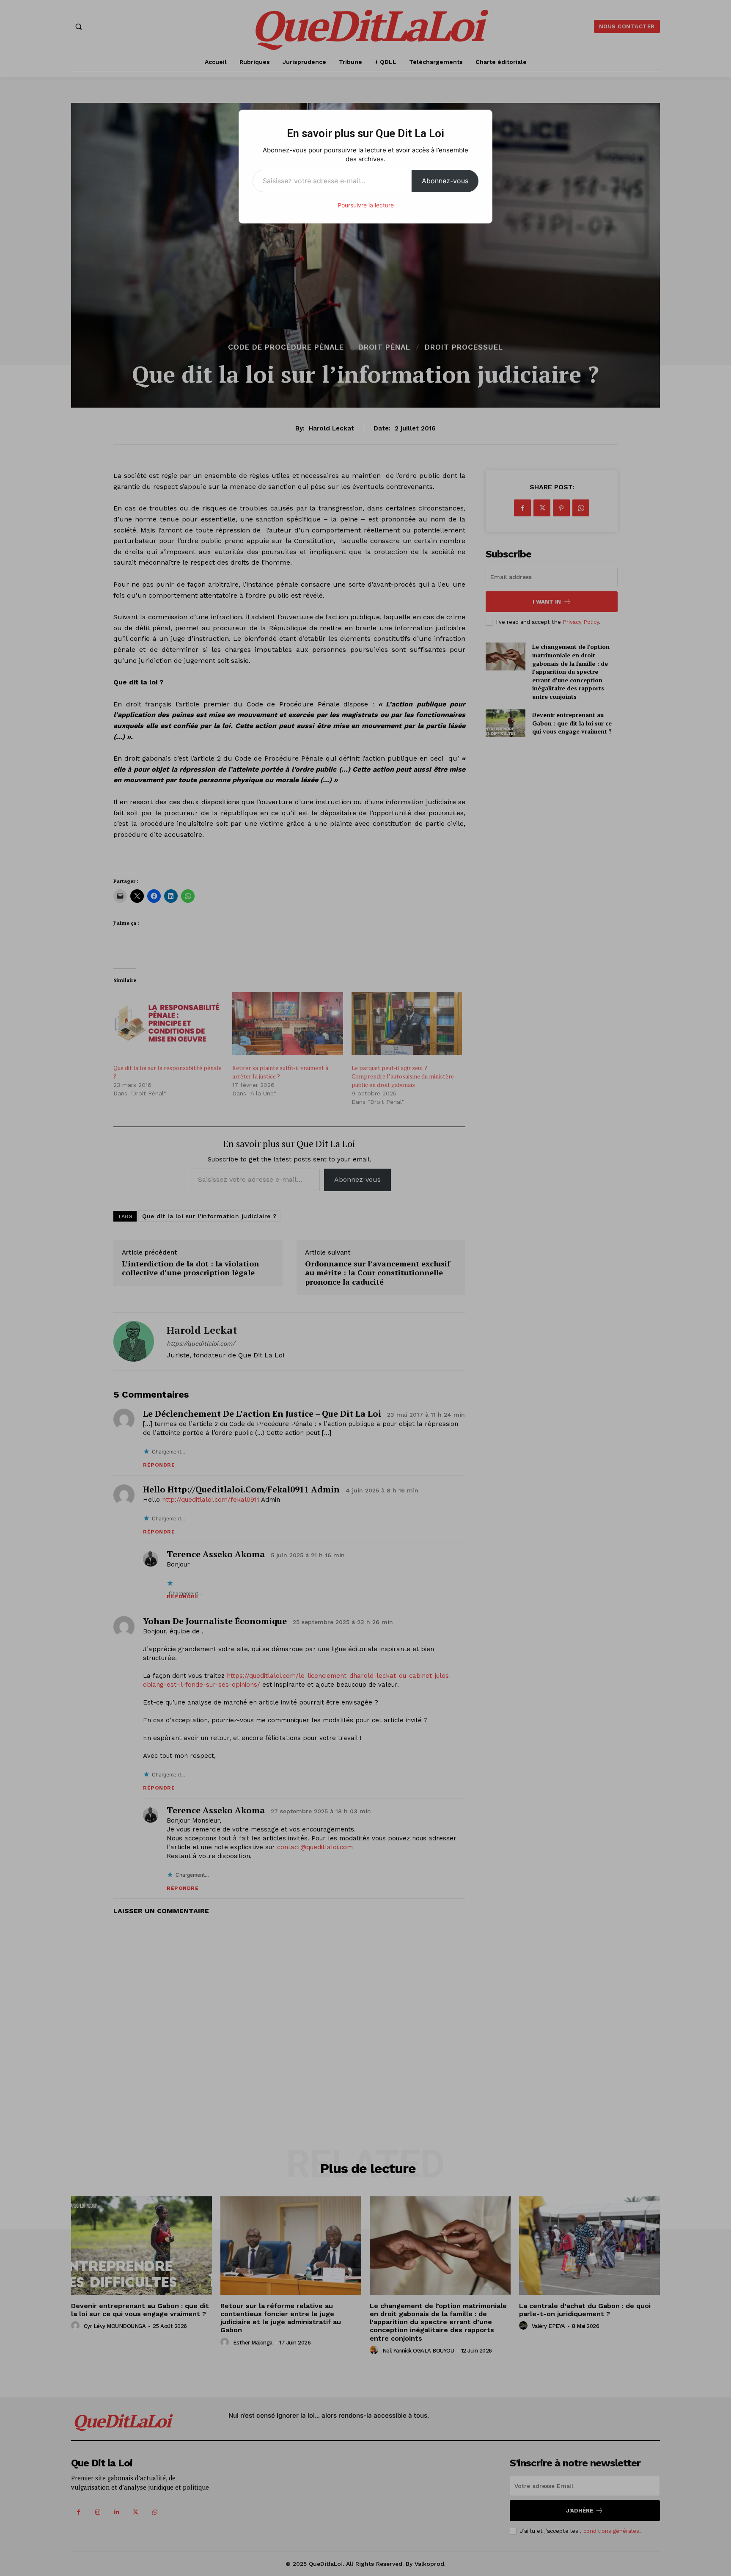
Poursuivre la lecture (366, 205)
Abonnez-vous (445, 181)
